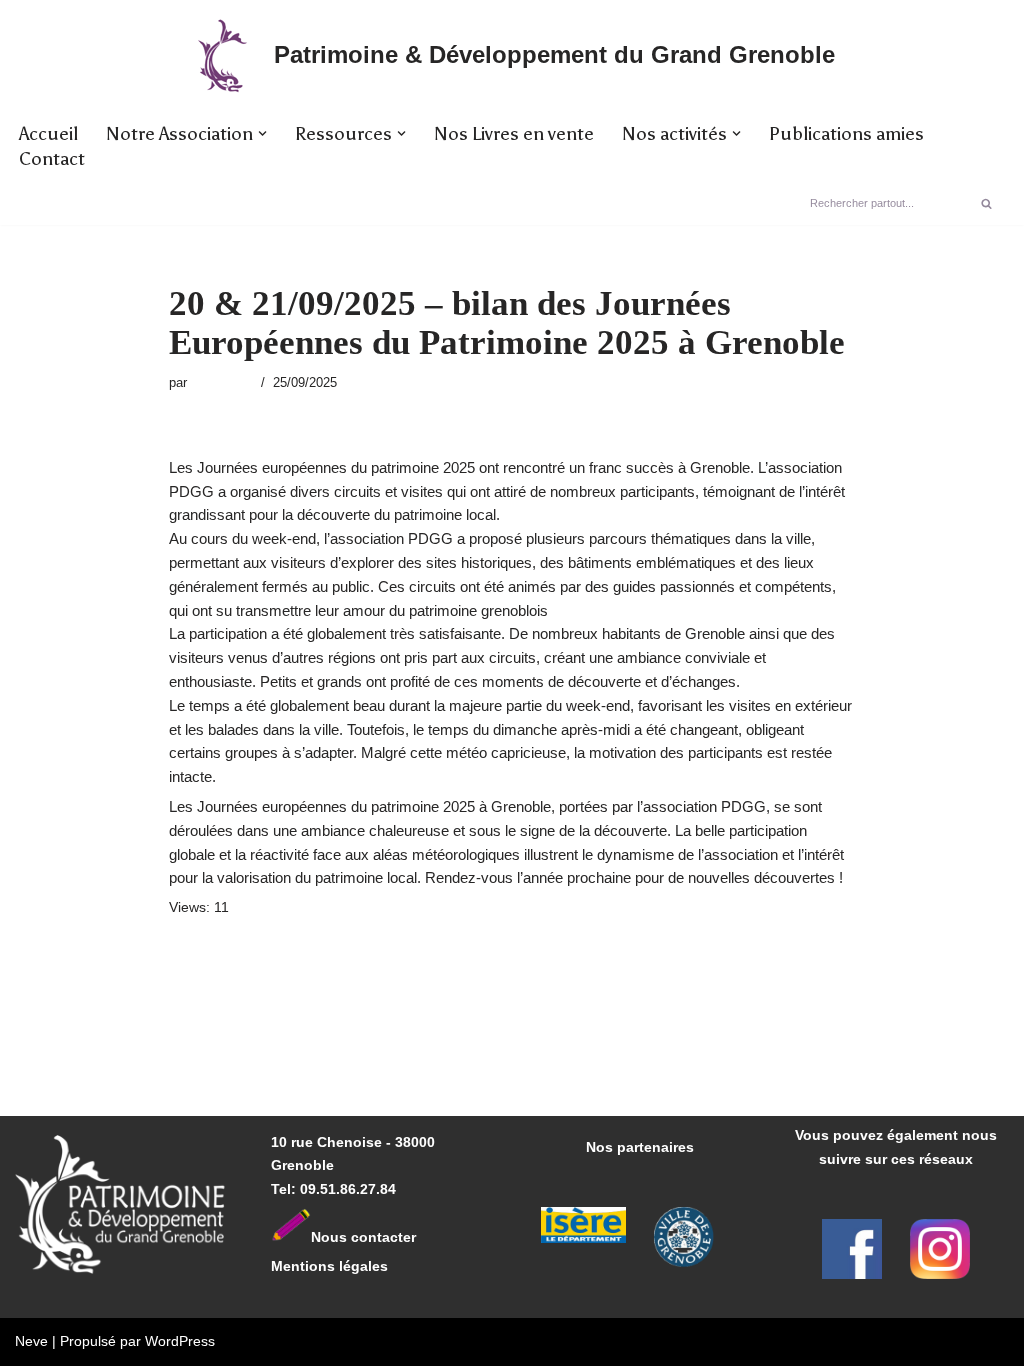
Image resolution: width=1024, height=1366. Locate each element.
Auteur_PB (221, 383)
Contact (52, 159)
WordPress (180, 1341)
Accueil (48, 134)
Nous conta (350, 1237)
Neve (31, 1341)
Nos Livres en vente (514, 134)
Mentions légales (329, 1266)
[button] (262, 133)
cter (403, 1237)
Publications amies (846, 134)
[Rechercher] (986, 203)
